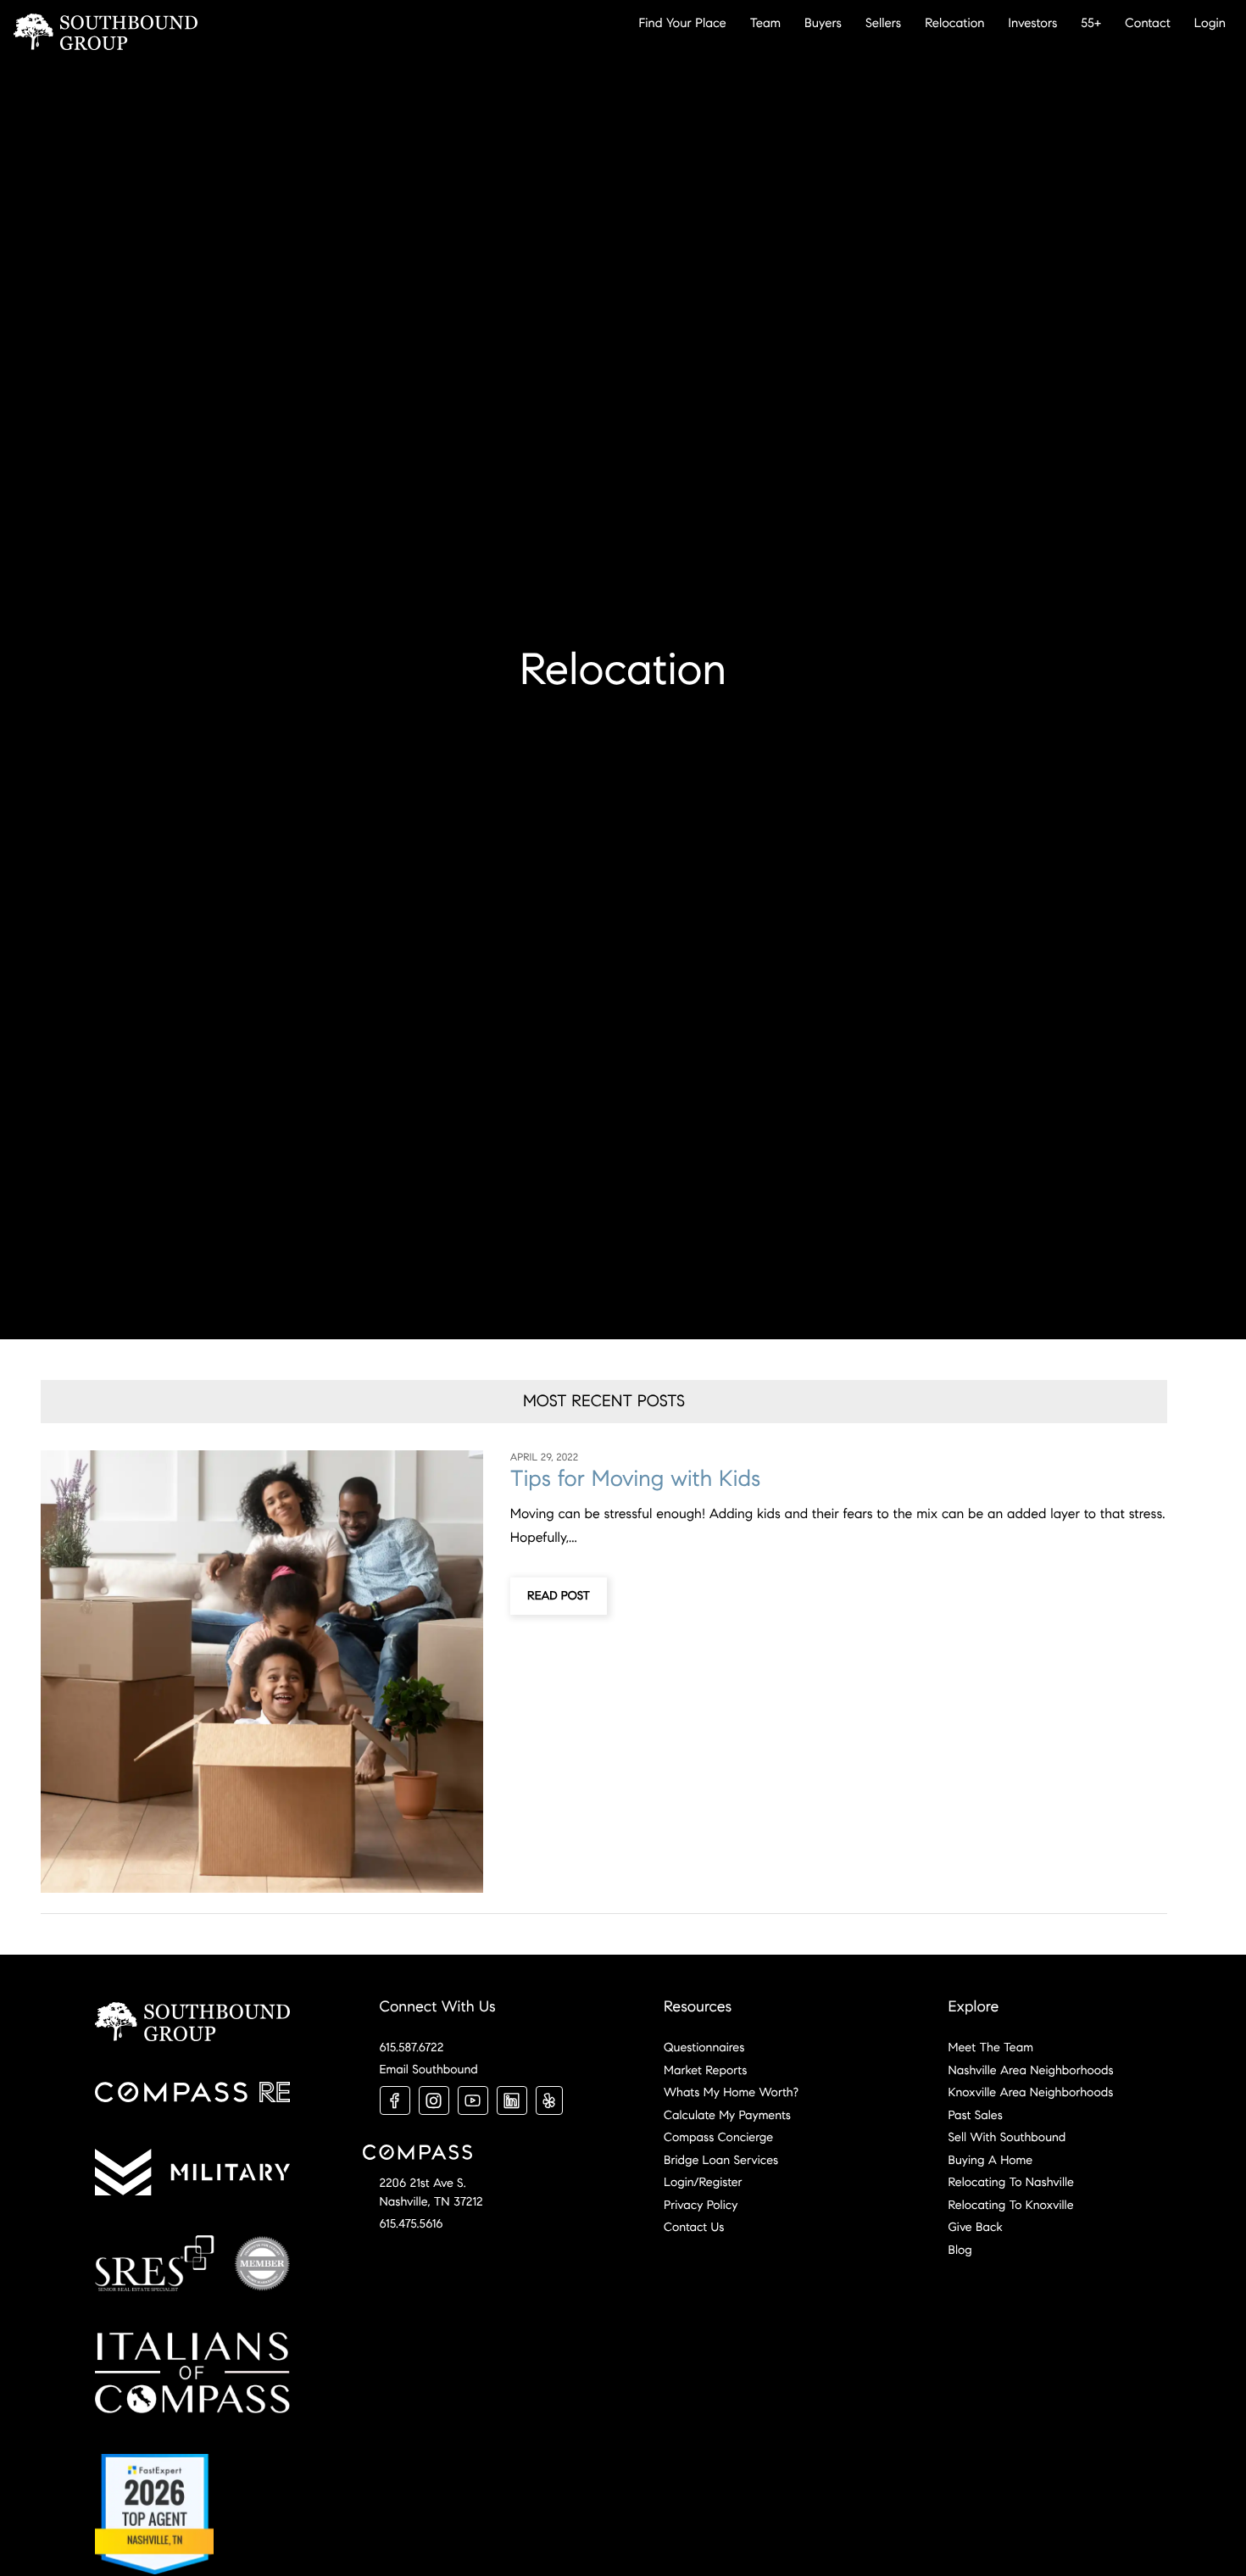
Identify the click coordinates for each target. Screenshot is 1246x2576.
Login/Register (703, 2182)
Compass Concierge (718, 2137)
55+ (1091, 23)
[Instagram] (434, 2100)
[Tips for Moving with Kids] (262, 1672)
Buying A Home (991, 2160)
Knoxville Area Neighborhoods (1031, 2092)
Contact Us (694, 2227)
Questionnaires (704, 2047)
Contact (1147, 23)
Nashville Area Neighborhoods (1031, 2070)
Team (765, 23)
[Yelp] (549, 2100)
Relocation (954, 23)
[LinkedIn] (512, 2100)
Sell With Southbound (1007, 2137)
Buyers (823, 23)
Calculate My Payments (727, 2115)
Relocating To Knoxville (1011, 2205)
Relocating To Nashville (1011, 2182)
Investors (1033, 23)
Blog (960, 2250)
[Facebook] (395, 2100)
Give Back (976, 2227)
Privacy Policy (701, 2205)
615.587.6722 (412, 2047)
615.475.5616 (412, 2223)
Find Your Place (683, 23)
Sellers (883, 23)
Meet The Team (991, 2047)
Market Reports (705, 2070)
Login (1210, 23)
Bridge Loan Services (721, 2160)
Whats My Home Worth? (731, 2092)
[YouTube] (473, 2100)
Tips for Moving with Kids (635, 1479)
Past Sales (976, 2115)
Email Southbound (429, 2069)
